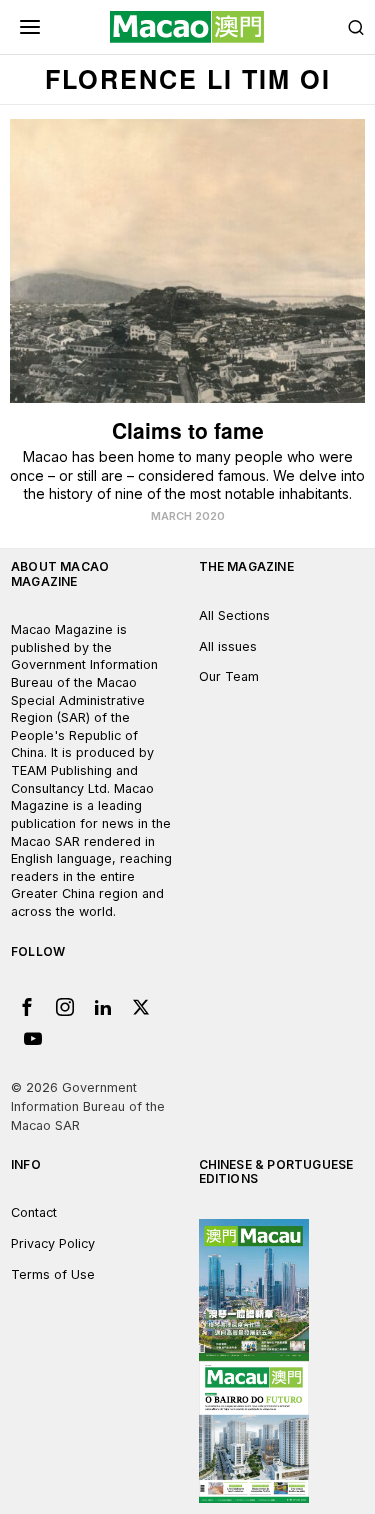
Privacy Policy (53, 1243)
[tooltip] (27, 1007)
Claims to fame (188, 430)
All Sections (234, 615)
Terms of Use (53, 1274)
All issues (228, 646)
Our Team (229, 676)
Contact (34, 1212)
